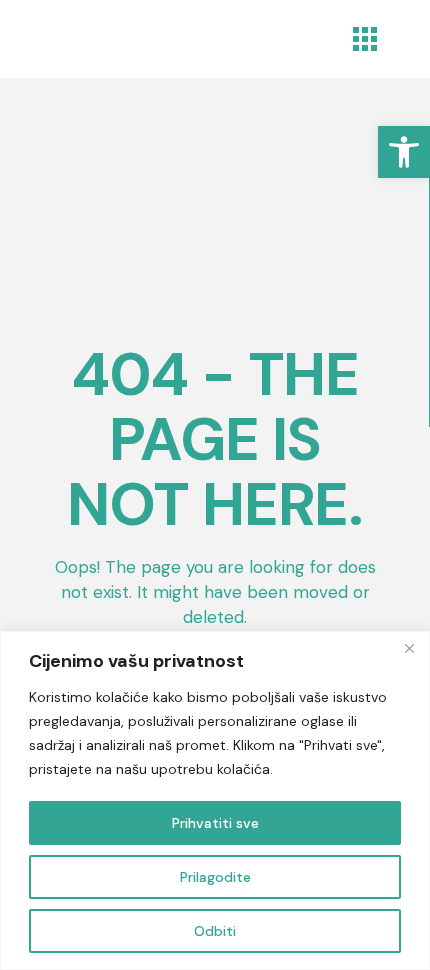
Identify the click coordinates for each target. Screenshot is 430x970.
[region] (215, 800)
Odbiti (215, 931)
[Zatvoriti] (409, 648)
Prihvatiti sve (215, 823)
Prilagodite (215, 877)
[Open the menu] (365, 39)
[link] (404, 152)
